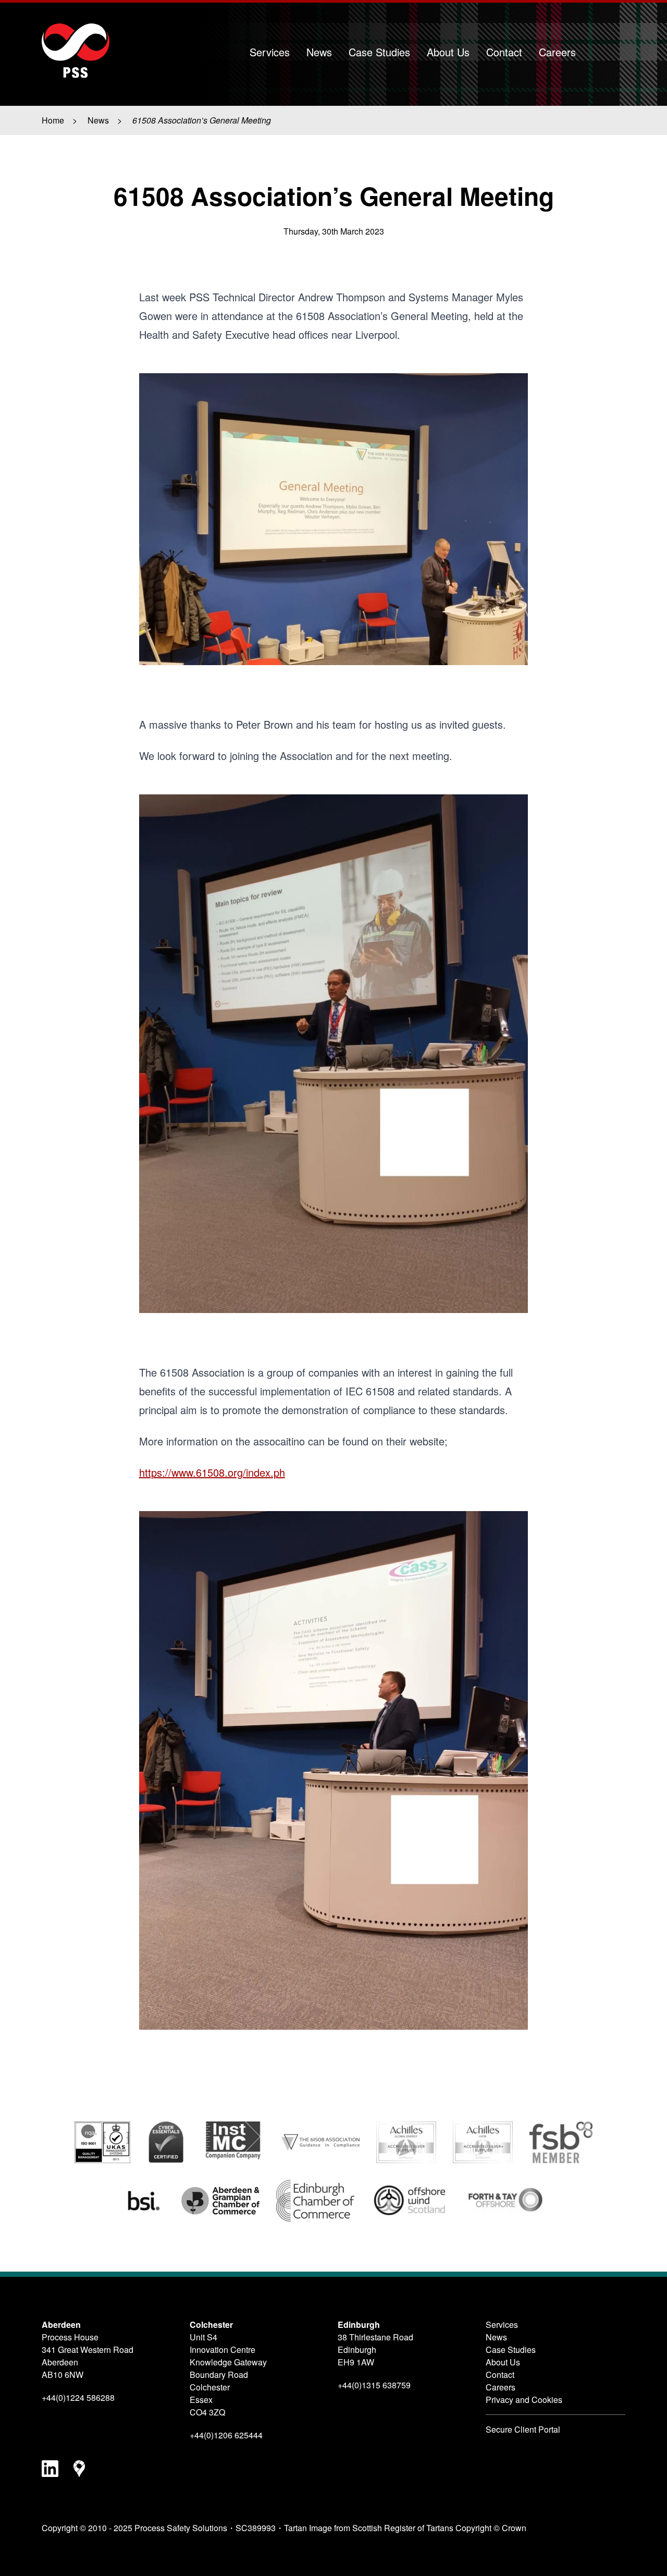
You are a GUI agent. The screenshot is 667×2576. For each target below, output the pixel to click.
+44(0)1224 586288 (78, 2397)
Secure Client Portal (523, 2429)
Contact (504, 52)
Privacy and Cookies (524, 2400)
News (319, 52)
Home (53, 120)
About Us (448, 52)
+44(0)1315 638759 (374, 2385)
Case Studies (379, 52)
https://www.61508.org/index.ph (212, 1472)
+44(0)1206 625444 (226, 2435)
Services (270, 52)
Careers (557, 52)
